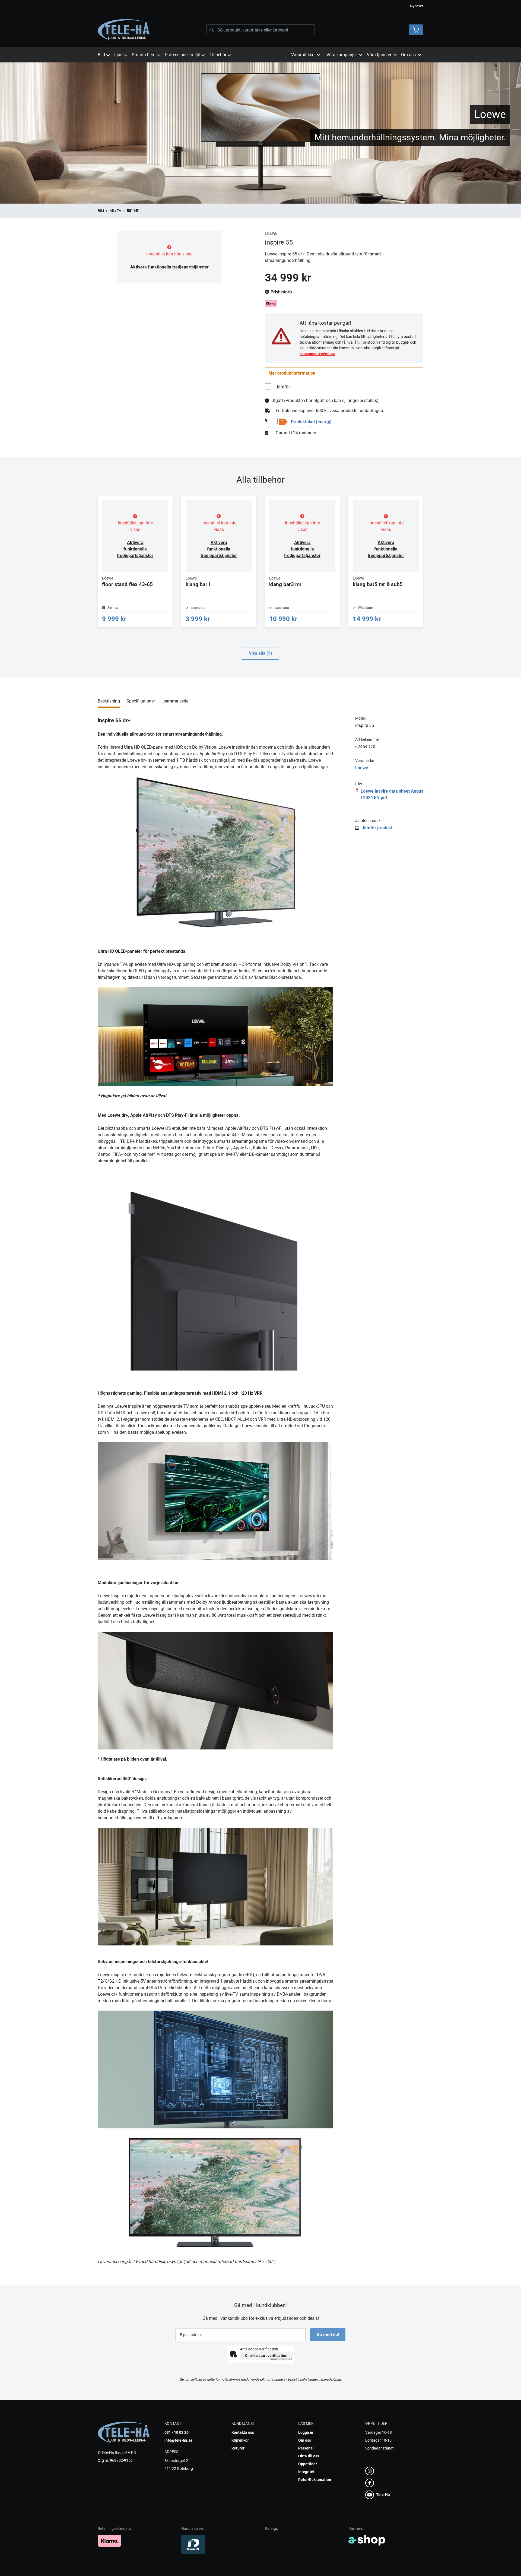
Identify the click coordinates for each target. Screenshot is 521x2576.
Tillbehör (218, 55)
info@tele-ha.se (178, 2440)
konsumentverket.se (317, 354)
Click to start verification (266, 2356)
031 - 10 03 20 (177, 2432)
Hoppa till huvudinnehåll (258, 7)
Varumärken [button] (303, 55)
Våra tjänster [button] (379, 55)
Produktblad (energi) (311, 422)
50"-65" (133, 211)
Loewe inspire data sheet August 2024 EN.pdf (392, 794)
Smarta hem (144, 55)
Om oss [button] (408, 55)
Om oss (305, 2440)
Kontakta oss (243, 2432)
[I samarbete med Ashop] (367, 2540)
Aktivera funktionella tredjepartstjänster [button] (169, 267)
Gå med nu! (328, 2335)
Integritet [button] (306, 2472)
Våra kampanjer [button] (342, 55)
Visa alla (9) (260, 653)
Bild (101, 55)
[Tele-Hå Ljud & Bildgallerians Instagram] (393, 2471)
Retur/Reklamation (315, 2480)
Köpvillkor (240, 2440)
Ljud (118, 55)
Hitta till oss (309, 2456)
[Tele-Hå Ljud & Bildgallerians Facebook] (393, 2483)
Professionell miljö (182, 55)
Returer (238, 2448)
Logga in (306, 2432)
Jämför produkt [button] (377, 828)
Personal (306, 2448)
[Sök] (212, 30)
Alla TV (115, 211)
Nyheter (417, 6)
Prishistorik (281, 292)
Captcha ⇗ (281, 2359)
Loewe (362, 768)
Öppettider (308, 2464)
